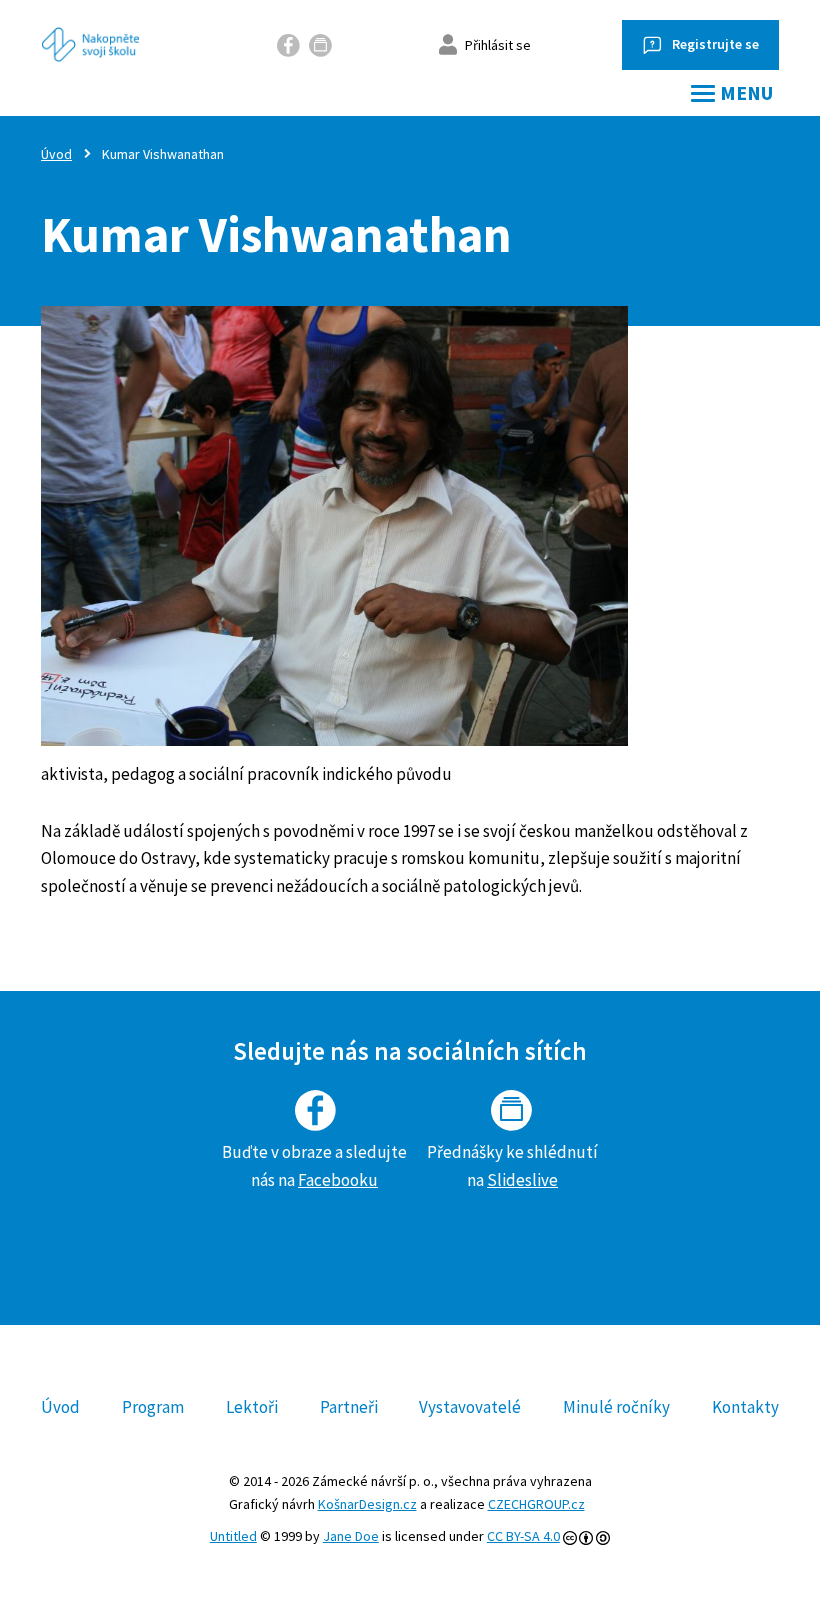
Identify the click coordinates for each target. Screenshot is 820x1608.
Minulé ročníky (616, 1407)
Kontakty (745, 1407)
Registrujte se (715, 44)
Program (153, 1407)
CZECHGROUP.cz (536, 1504)
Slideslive (522, 1180)
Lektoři (252, 1407)
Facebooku (338, 1180)
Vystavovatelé (470, 1407)
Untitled (233, 1536)
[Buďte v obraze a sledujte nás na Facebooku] (289, 45)
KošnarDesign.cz (367, 1504)
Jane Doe (351, 1536)
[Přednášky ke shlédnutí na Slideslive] (321, 45)
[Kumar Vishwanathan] (397, 526)
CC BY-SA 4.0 (523, 1536)
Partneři (349, 1407)
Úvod (56, 154)
